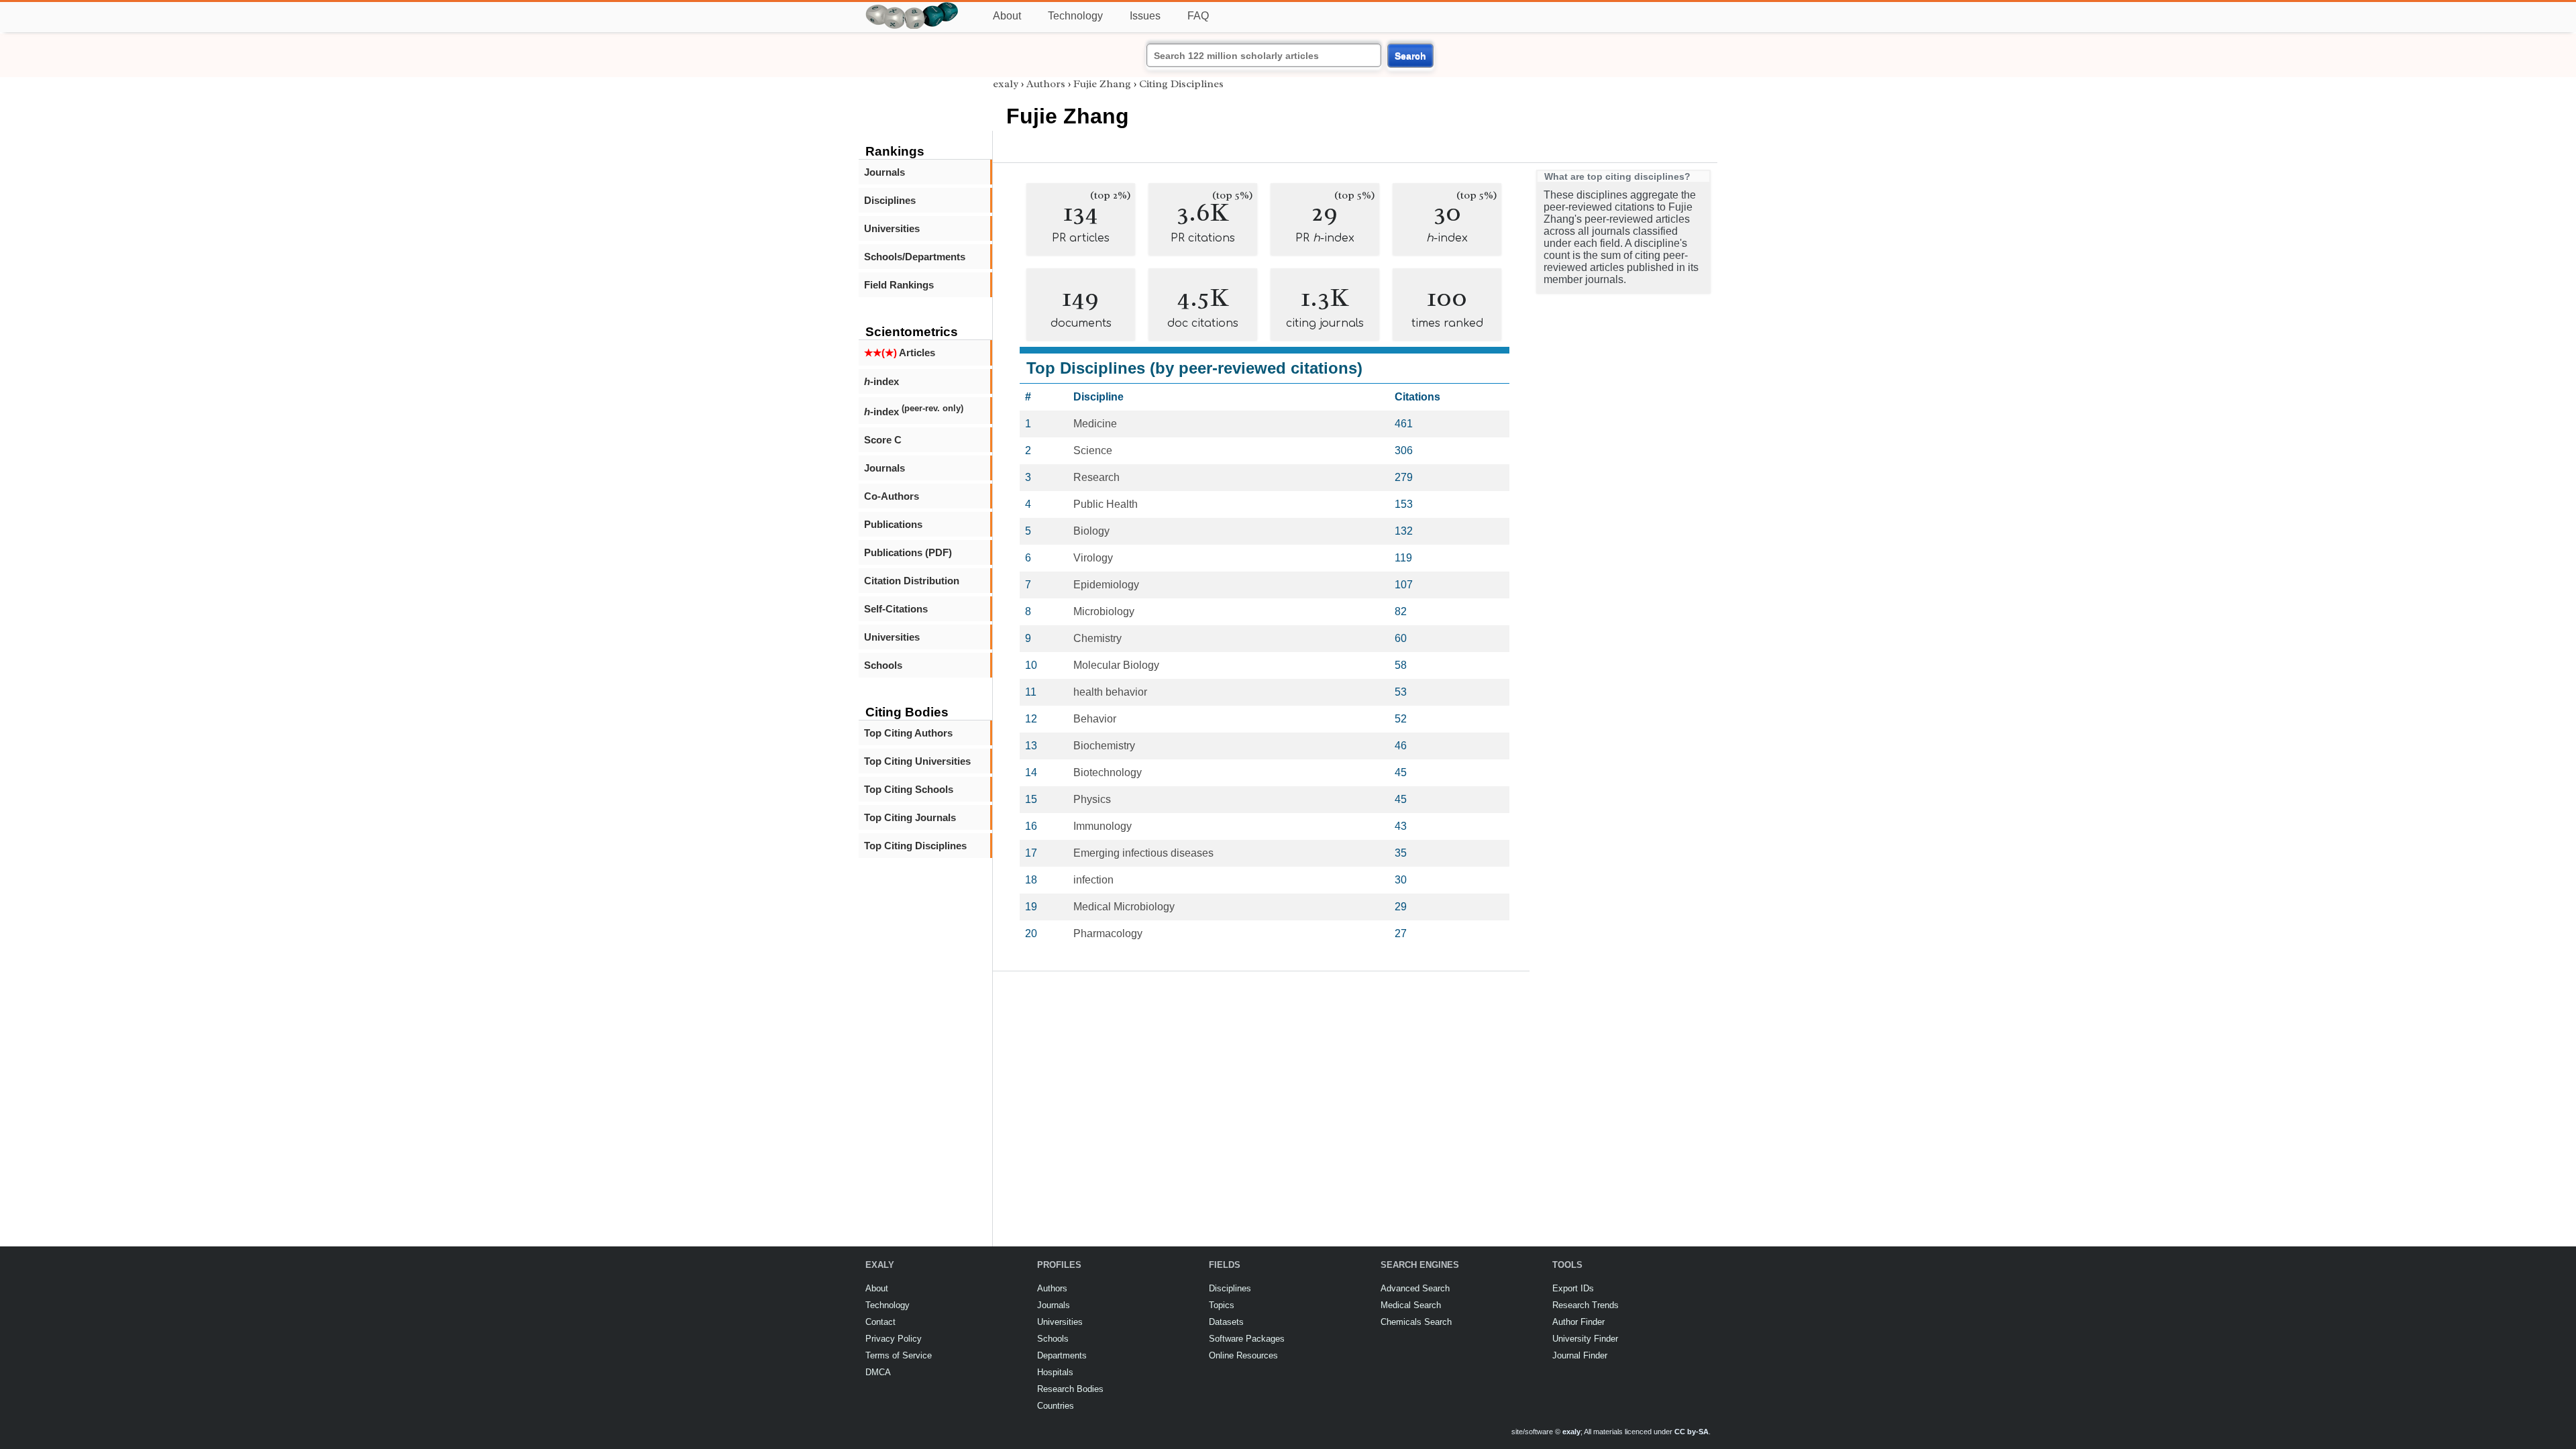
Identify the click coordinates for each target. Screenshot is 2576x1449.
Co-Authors (892, 496)
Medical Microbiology (1124, 907)
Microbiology (1104, 611)
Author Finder (1578, 1322)
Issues (1145, 16)
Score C (883, 440)
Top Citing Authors (908, 733)
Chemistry (1097, 638)
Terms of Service (899, 1355)
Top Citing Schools (909, 789)
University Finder (1585, 1339)
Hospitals (1055, 1372)
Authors (1046, 84)
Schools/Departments (915, 257)
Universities (892, 228)
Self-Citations (896, 609)
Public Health (1106, 504)
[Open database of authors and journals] (912, 8)
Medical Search (1411, 1305)
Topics (1222, 1305)
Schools (883, 665)
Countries (1056, 1406)
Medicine (1095, 424)
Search (1410, 56)
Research (1096, 477)
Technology (1075, 16)
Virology (1093, 558)
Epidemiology (1106, 585)
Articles (900, 353)
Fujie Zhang (1102, 84)
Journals (884, 172)
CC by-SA (1692, 1432)
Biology (1091, 531)
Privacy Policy (894, 1339)
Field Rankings (899, 285)
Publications (893, 524)
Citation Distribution (912, 581)
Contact (880, 1322)
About (1007, 16)
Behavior (1095, 719)
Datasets (1226, 1322)
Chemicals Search (1416, 1322)
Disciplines (890, 200)
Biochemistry (1104, 746)
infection (1093, 880)
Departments (1062, 1355)
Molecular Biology (1116, 665)
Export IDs (1573, 1288)
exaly (1006, 84)
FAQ (1198, 16)
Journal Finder (1580, 1355)
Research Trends (1586, 1305)
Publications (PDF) (908, 552)
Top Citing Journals (910, 817)
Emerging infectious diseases (1143, 853)
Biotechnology (1108, 772)
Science (1093, 450)
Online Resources (1243, 1355)
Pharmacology (1108, 933)
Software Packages (1247, 1339)
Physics (1092, 799)
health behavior (1110, 692)
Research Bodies (1070, 1389)
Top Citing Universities (917, 761)
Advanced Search (1415, 1288)
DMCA (878, 1372)
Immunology (1103, 826)
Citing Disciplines (1181, 84)
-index (881, 381)
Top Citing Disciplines (915, 846)
